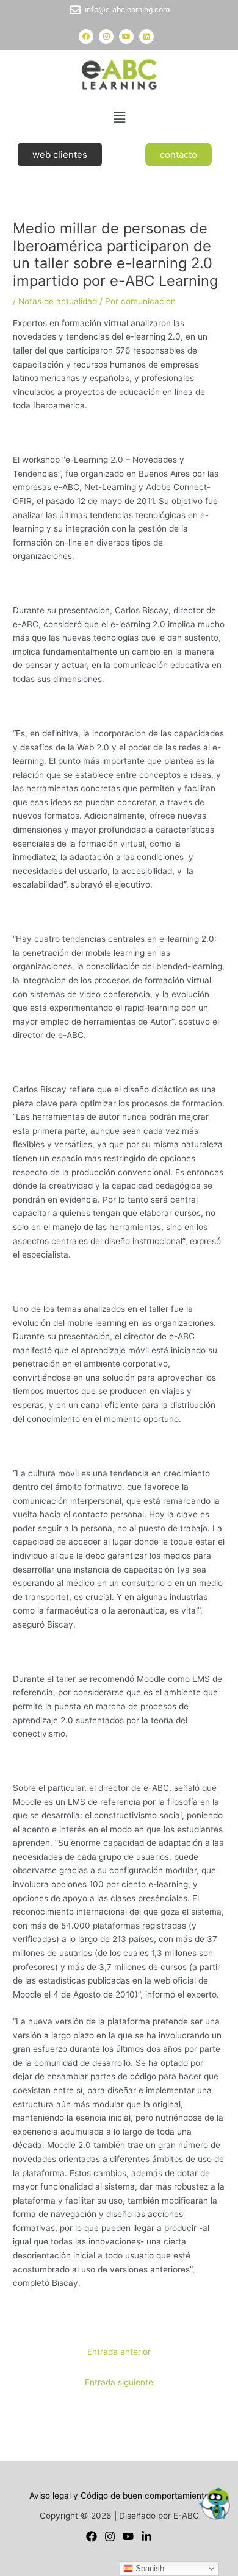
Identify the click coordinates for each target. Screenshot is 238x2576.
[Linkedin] (146, 2536)
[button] (119, 117)
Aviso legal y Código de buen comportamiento (119, 2496)
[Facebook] (92, 2536)
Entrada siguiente (119, 2382)
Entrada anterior (119, 2352)
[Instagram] (110, 2536)
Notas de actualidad (58, 301)
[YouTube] (128, 2536)
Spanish (149, 2568)
